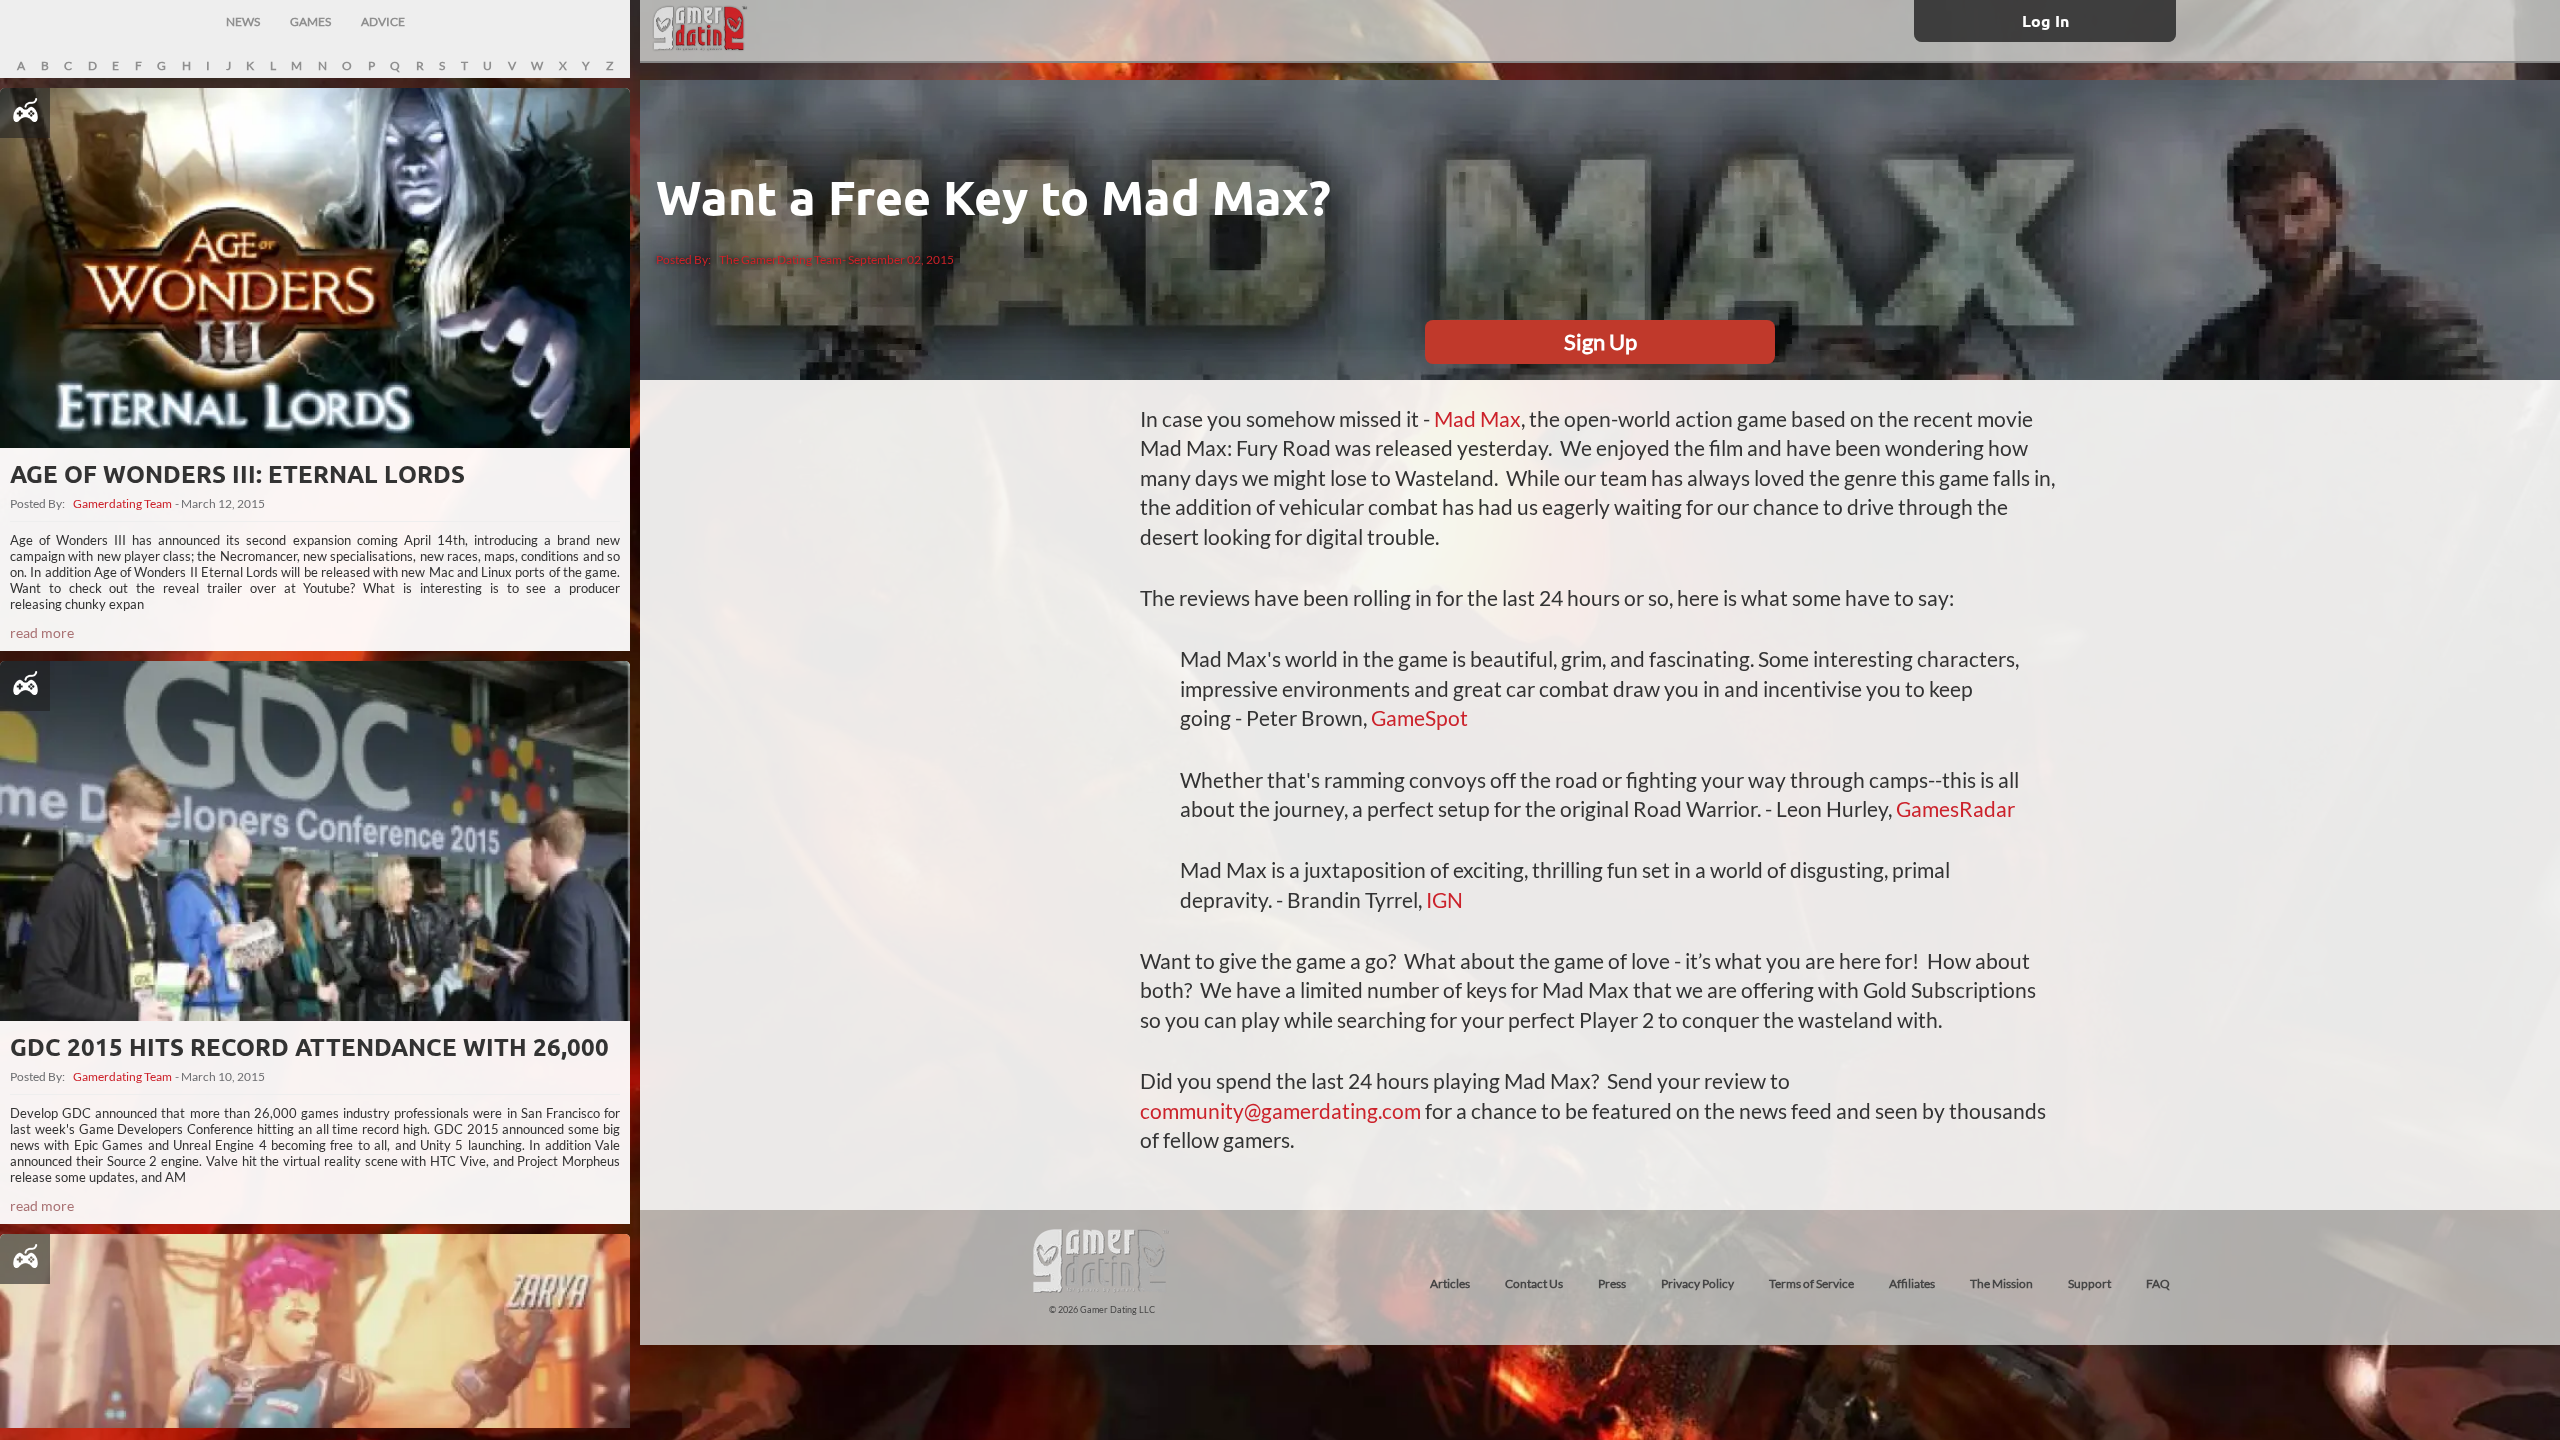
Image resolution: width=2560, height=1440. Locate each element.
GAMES (310, 21)
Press (1612, 1283)
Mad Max (1477, 418)
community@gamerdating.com (1280, 1110)
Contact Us (1534, 1283)
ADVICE (383, 21)
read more (42, 632)
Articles (1450, 1283)
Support (2089, 1283)
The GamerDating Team (780, 259)
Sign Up (1600, 341)
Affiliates (1912, 1283)
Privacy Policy (1697, 1283)
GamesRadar (1955, 808)
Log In (2045, 20)
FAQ (2158, 1283)
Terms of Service (1811, 1283)
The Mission (2001, 1283)
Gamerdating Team (122, 504)
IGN (1444, 899)
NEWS (243, 21)
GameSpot (1419, 717)
